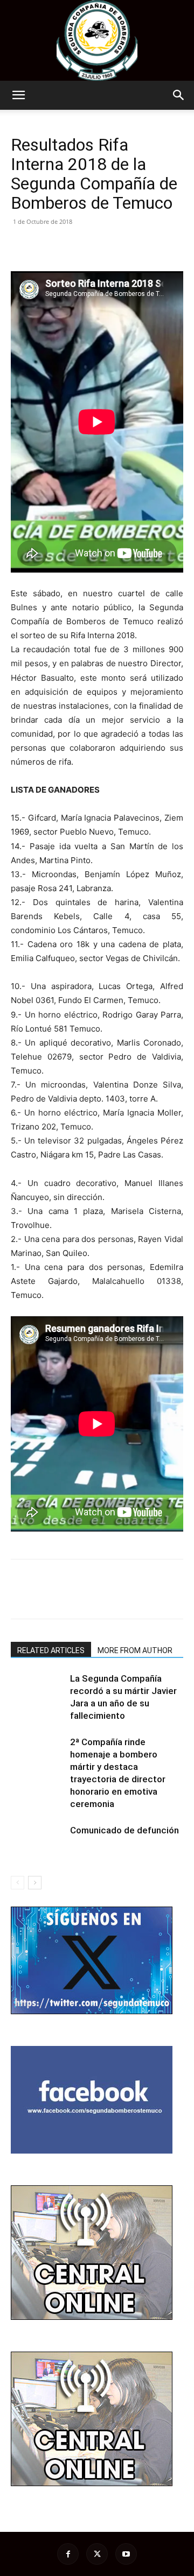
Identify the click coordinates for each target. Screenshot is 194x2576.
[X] (46, 246)
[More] (121, 246)
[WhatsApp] (96, 246)
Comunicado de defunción (124, 1830)
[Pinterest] (71, 246)
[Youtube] (126, 2554)
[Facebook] (22, 246)
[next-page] (35, 1883)
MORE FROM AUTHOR (135, 1650)
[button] (18, 95)
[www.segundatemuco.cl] (97, 40)
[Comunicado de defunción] (38, 1843)
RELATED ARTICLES (51, 1650)
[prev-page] (18, 1883)
